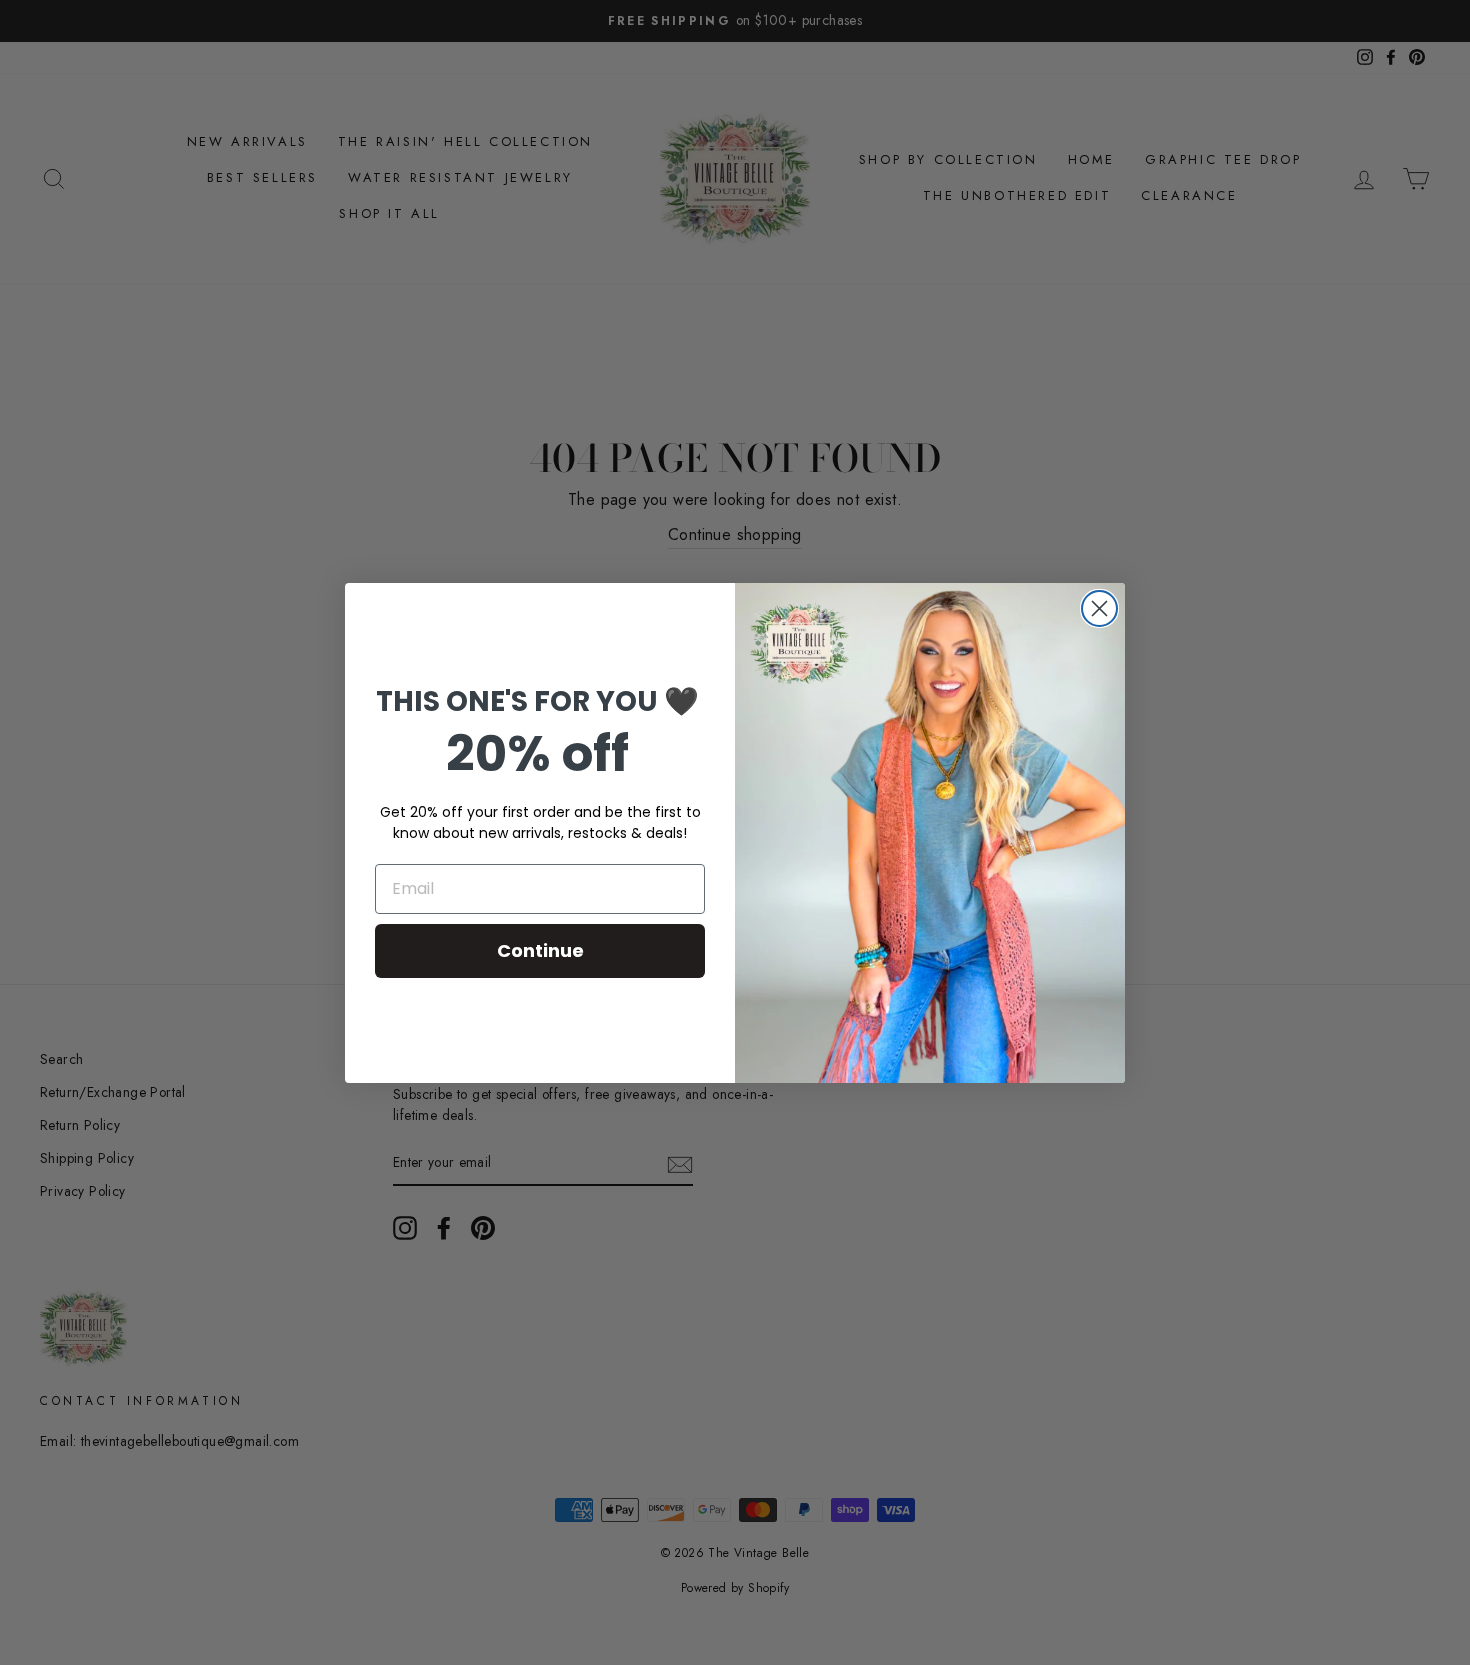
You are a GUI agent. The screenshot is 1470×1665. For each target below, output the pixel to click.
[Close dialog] (1099, 608)
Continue (540, 950)
